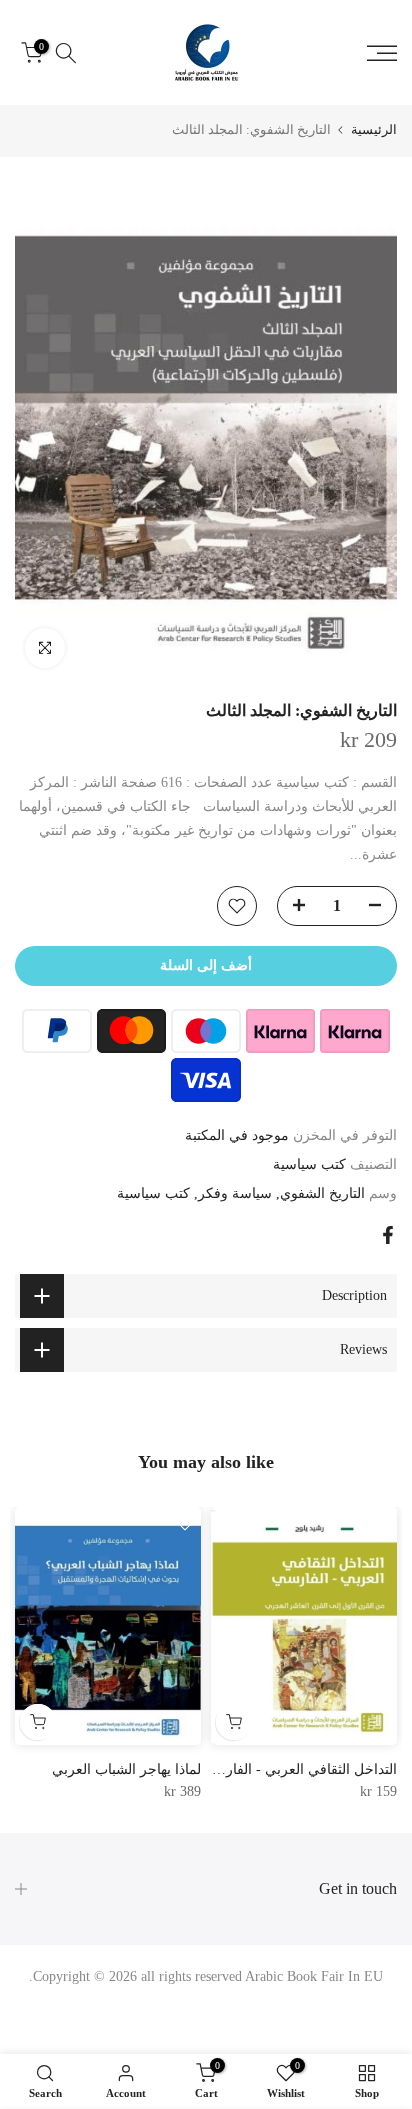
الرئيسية (374, 129)
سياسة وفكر (235, 1193)
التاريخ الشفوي (322, 1193)
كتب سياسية (309, 1164)
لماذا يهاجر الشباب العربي (126, 1768)
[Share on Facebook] (388, 1235)
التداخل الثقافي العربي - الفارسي (299, 1768)
